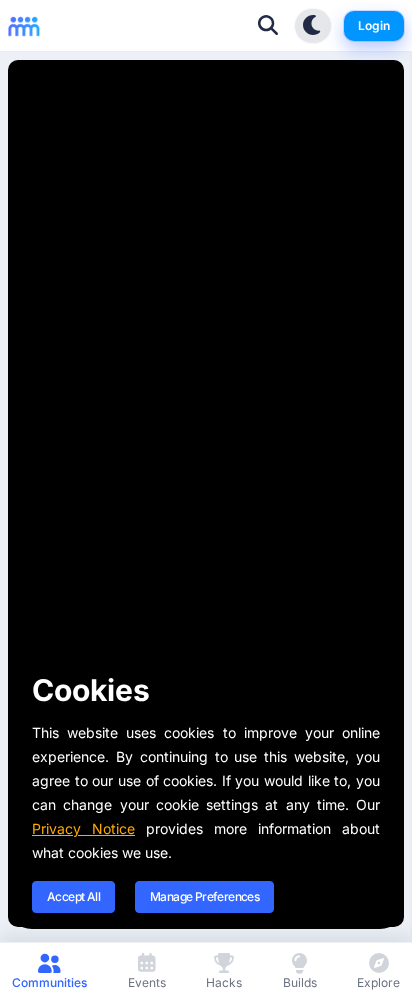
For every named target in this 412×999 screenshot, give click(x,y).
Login (374, 25)
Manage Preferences (204, 896)
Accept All (73, 896)
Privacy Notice (83, 828)
